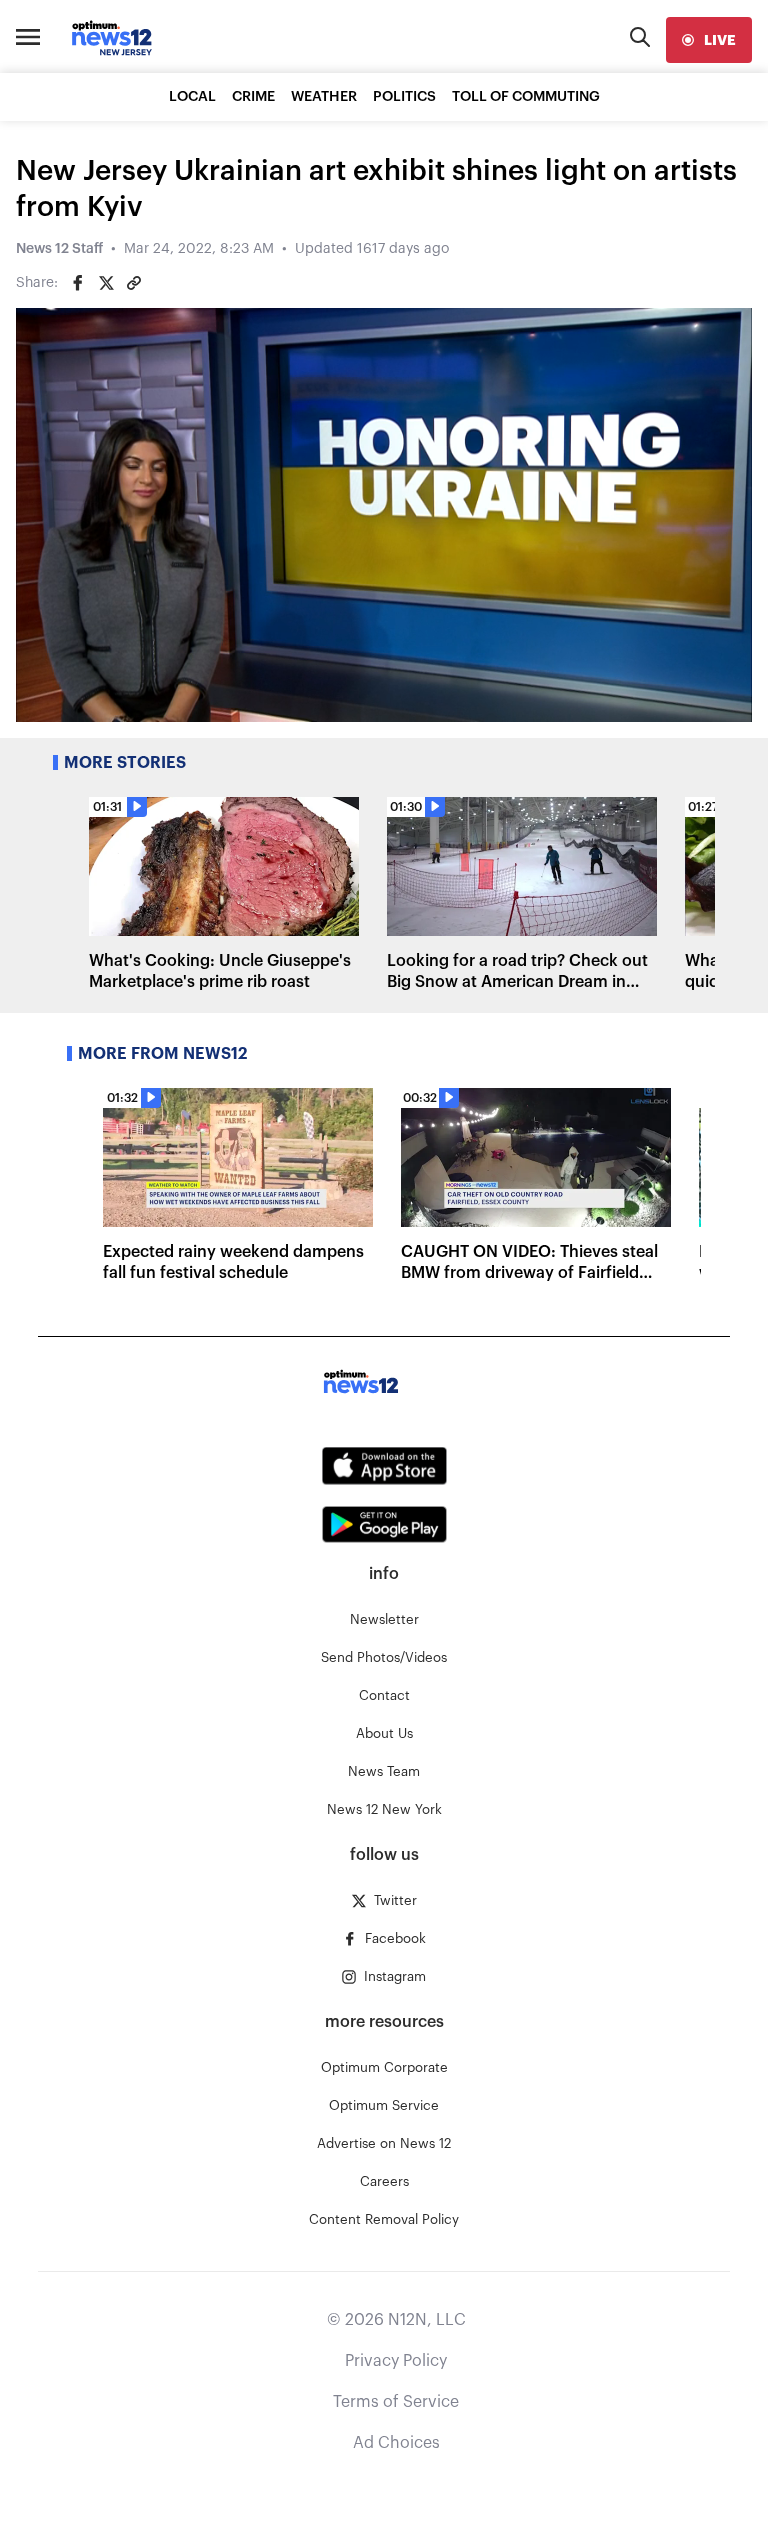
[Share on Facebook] (78, 283)
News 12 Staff (59, 249)
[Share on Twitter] (106, 283)
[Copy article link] (134, 283)
